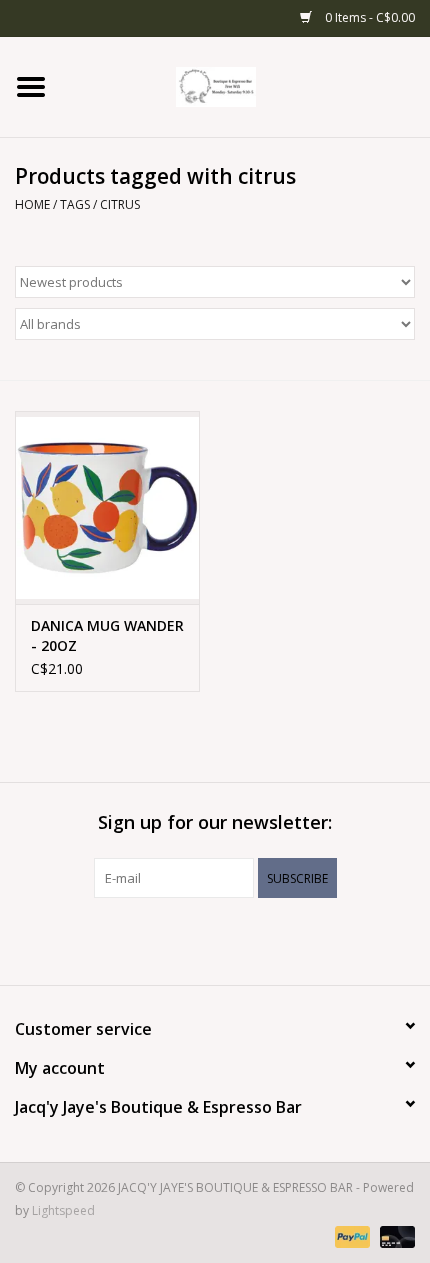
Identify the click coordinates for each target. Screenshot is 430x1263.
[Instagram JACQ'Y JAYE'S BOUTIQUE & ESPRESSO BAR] (233, 939)
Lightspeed (63, 1210)
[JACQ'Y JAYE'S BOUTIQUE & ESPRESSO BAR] (246, 85)
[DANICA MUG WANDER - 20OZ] (107, 508)
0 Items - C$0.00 (368, 17)
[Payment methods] (350, 1235)
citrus (120, 204)
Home (32, 204)
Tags (75, 204)
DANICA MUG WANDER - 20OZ (107, 635)
